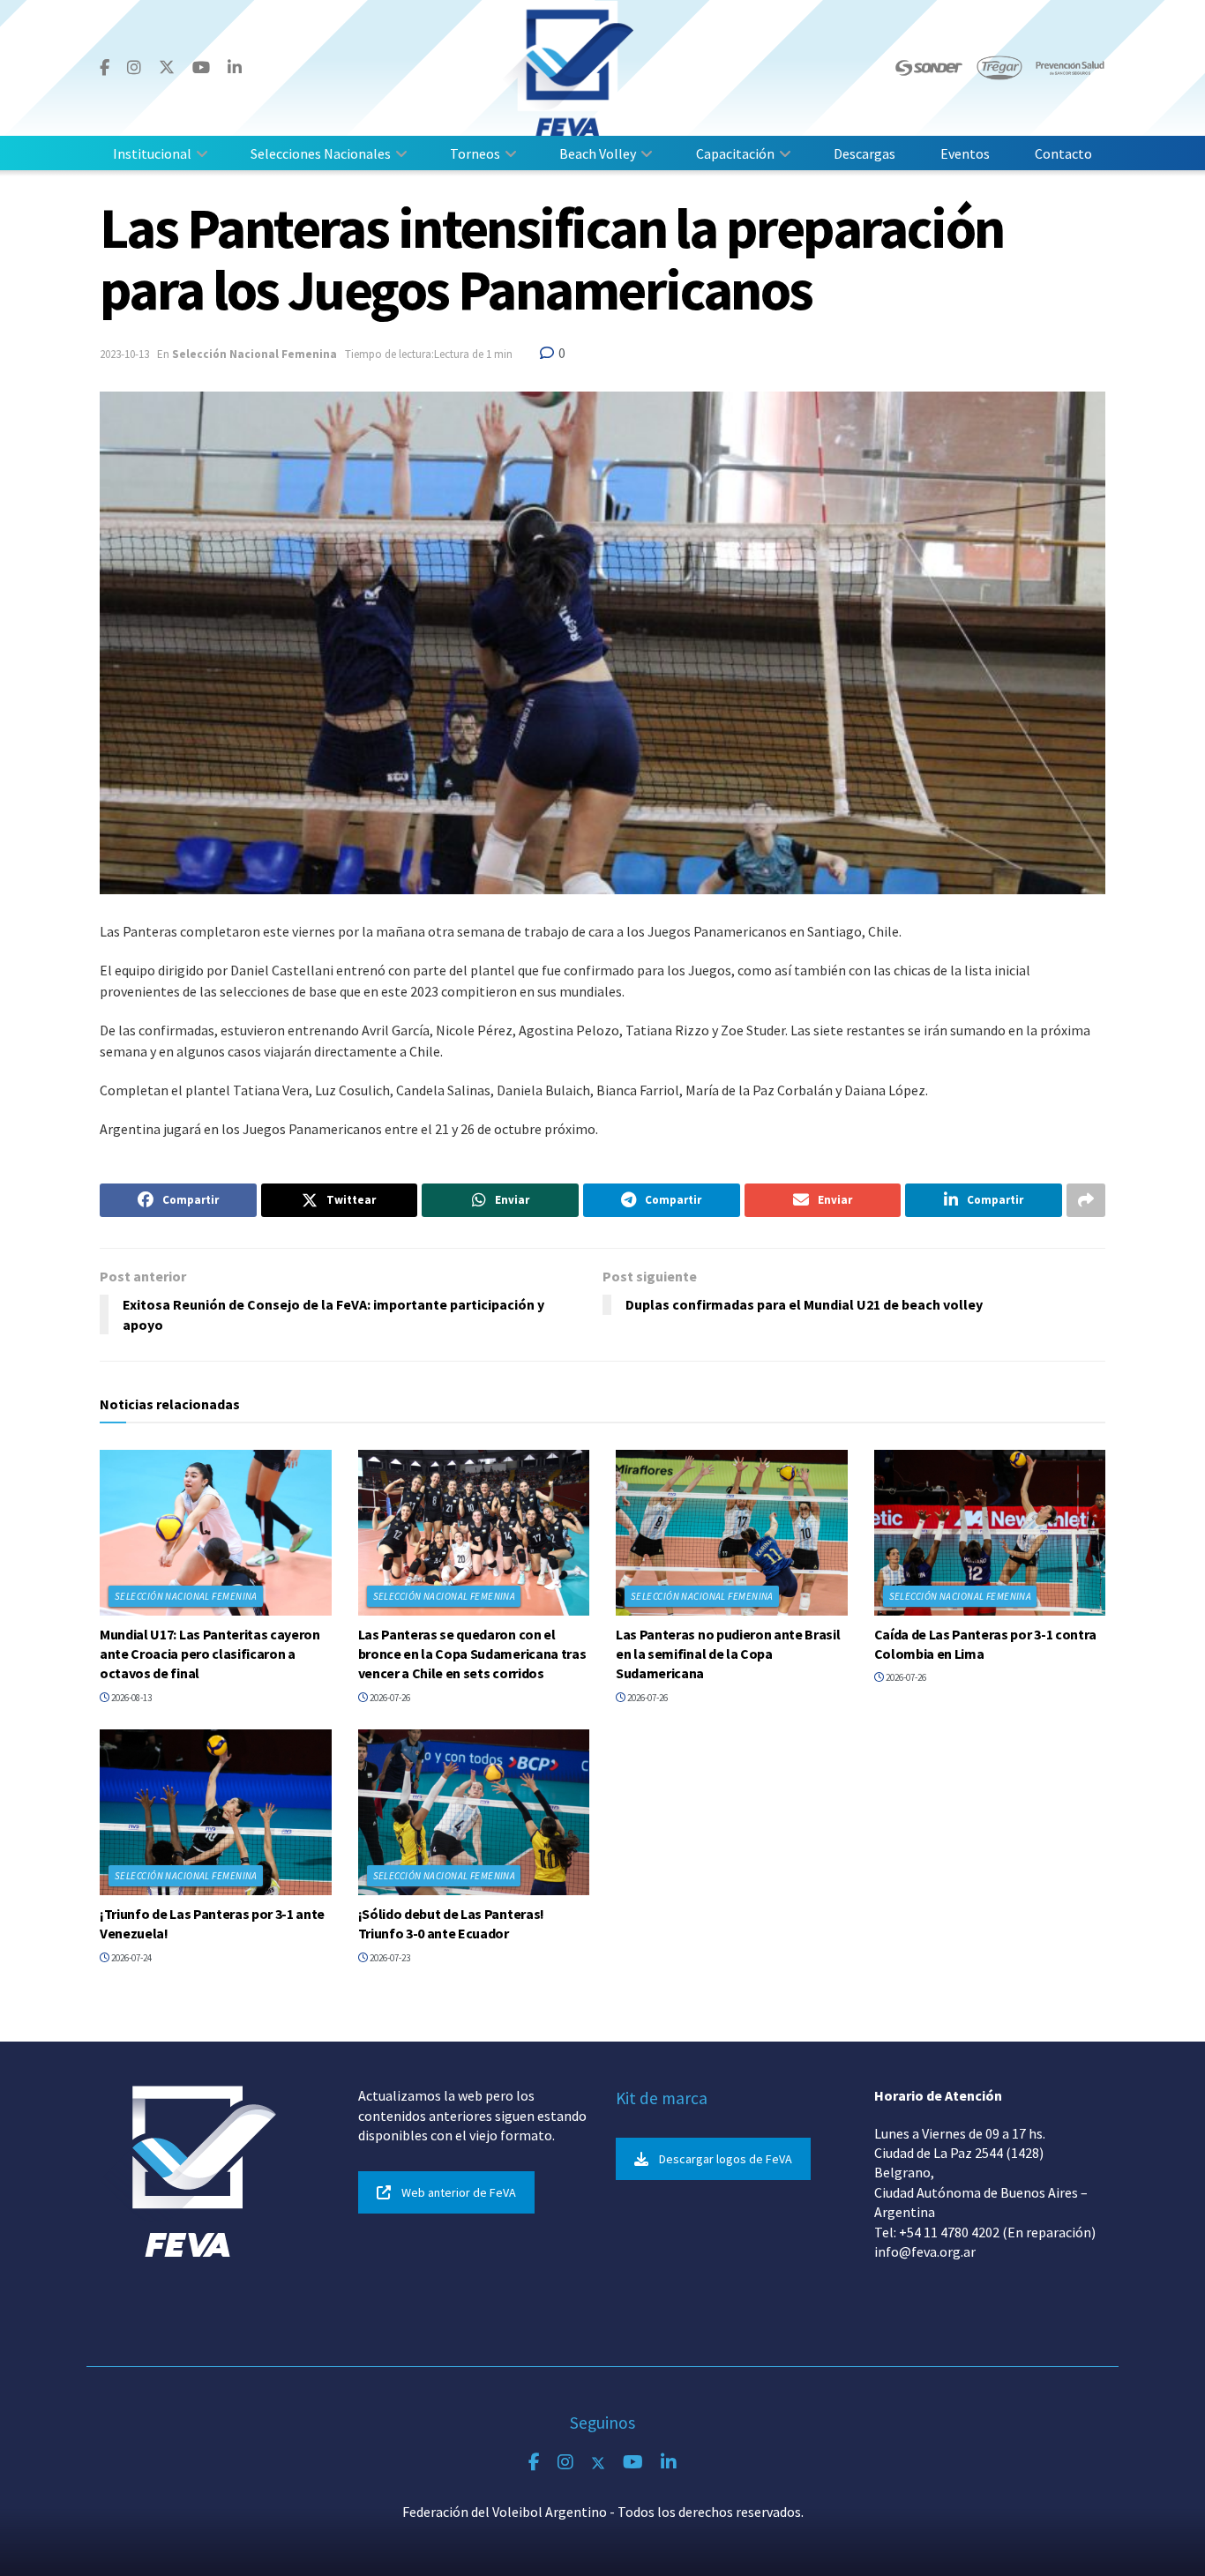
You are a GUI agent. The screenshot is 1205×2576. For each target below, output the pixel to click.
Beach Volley (598, 153)
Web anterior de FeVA (459, 2192)
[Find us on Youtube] (201, 68)
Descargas (864, 153)
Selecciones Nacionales (321, 153)
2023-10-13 (124, 354)
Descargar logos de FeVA (726, 2159)
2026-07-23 (389, 1958)
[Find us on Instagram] (134, 68)
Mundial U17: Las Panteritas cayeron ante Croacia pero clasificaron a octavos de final (210, 1654)
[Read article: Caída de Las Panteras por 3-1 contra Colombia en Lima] (990, 1533)
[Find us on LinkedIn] (235, 68)
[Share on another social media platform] (1086, 1200)
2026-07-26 (389, 1698)
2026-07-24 (131, 1958)
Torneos (475, 153)
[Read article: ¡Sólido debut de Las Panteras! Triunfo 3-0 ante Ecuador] (474, 1812)
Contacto (1063, 153)
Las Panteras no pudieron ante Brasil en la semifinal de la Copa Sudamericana (728, 1654)
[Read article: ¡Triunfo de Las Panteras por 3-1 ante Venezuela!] (216, 1812)
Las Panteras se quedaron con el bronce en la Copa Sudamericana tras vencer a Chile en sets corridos (472, 1654)
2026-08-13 (131, 1698)
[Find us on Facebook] (105, 68)
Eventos (965, 153)
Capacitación (735, 153)
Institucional (152, 153)
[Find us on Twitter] (167, 67)
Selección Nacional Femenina (254, 354)
